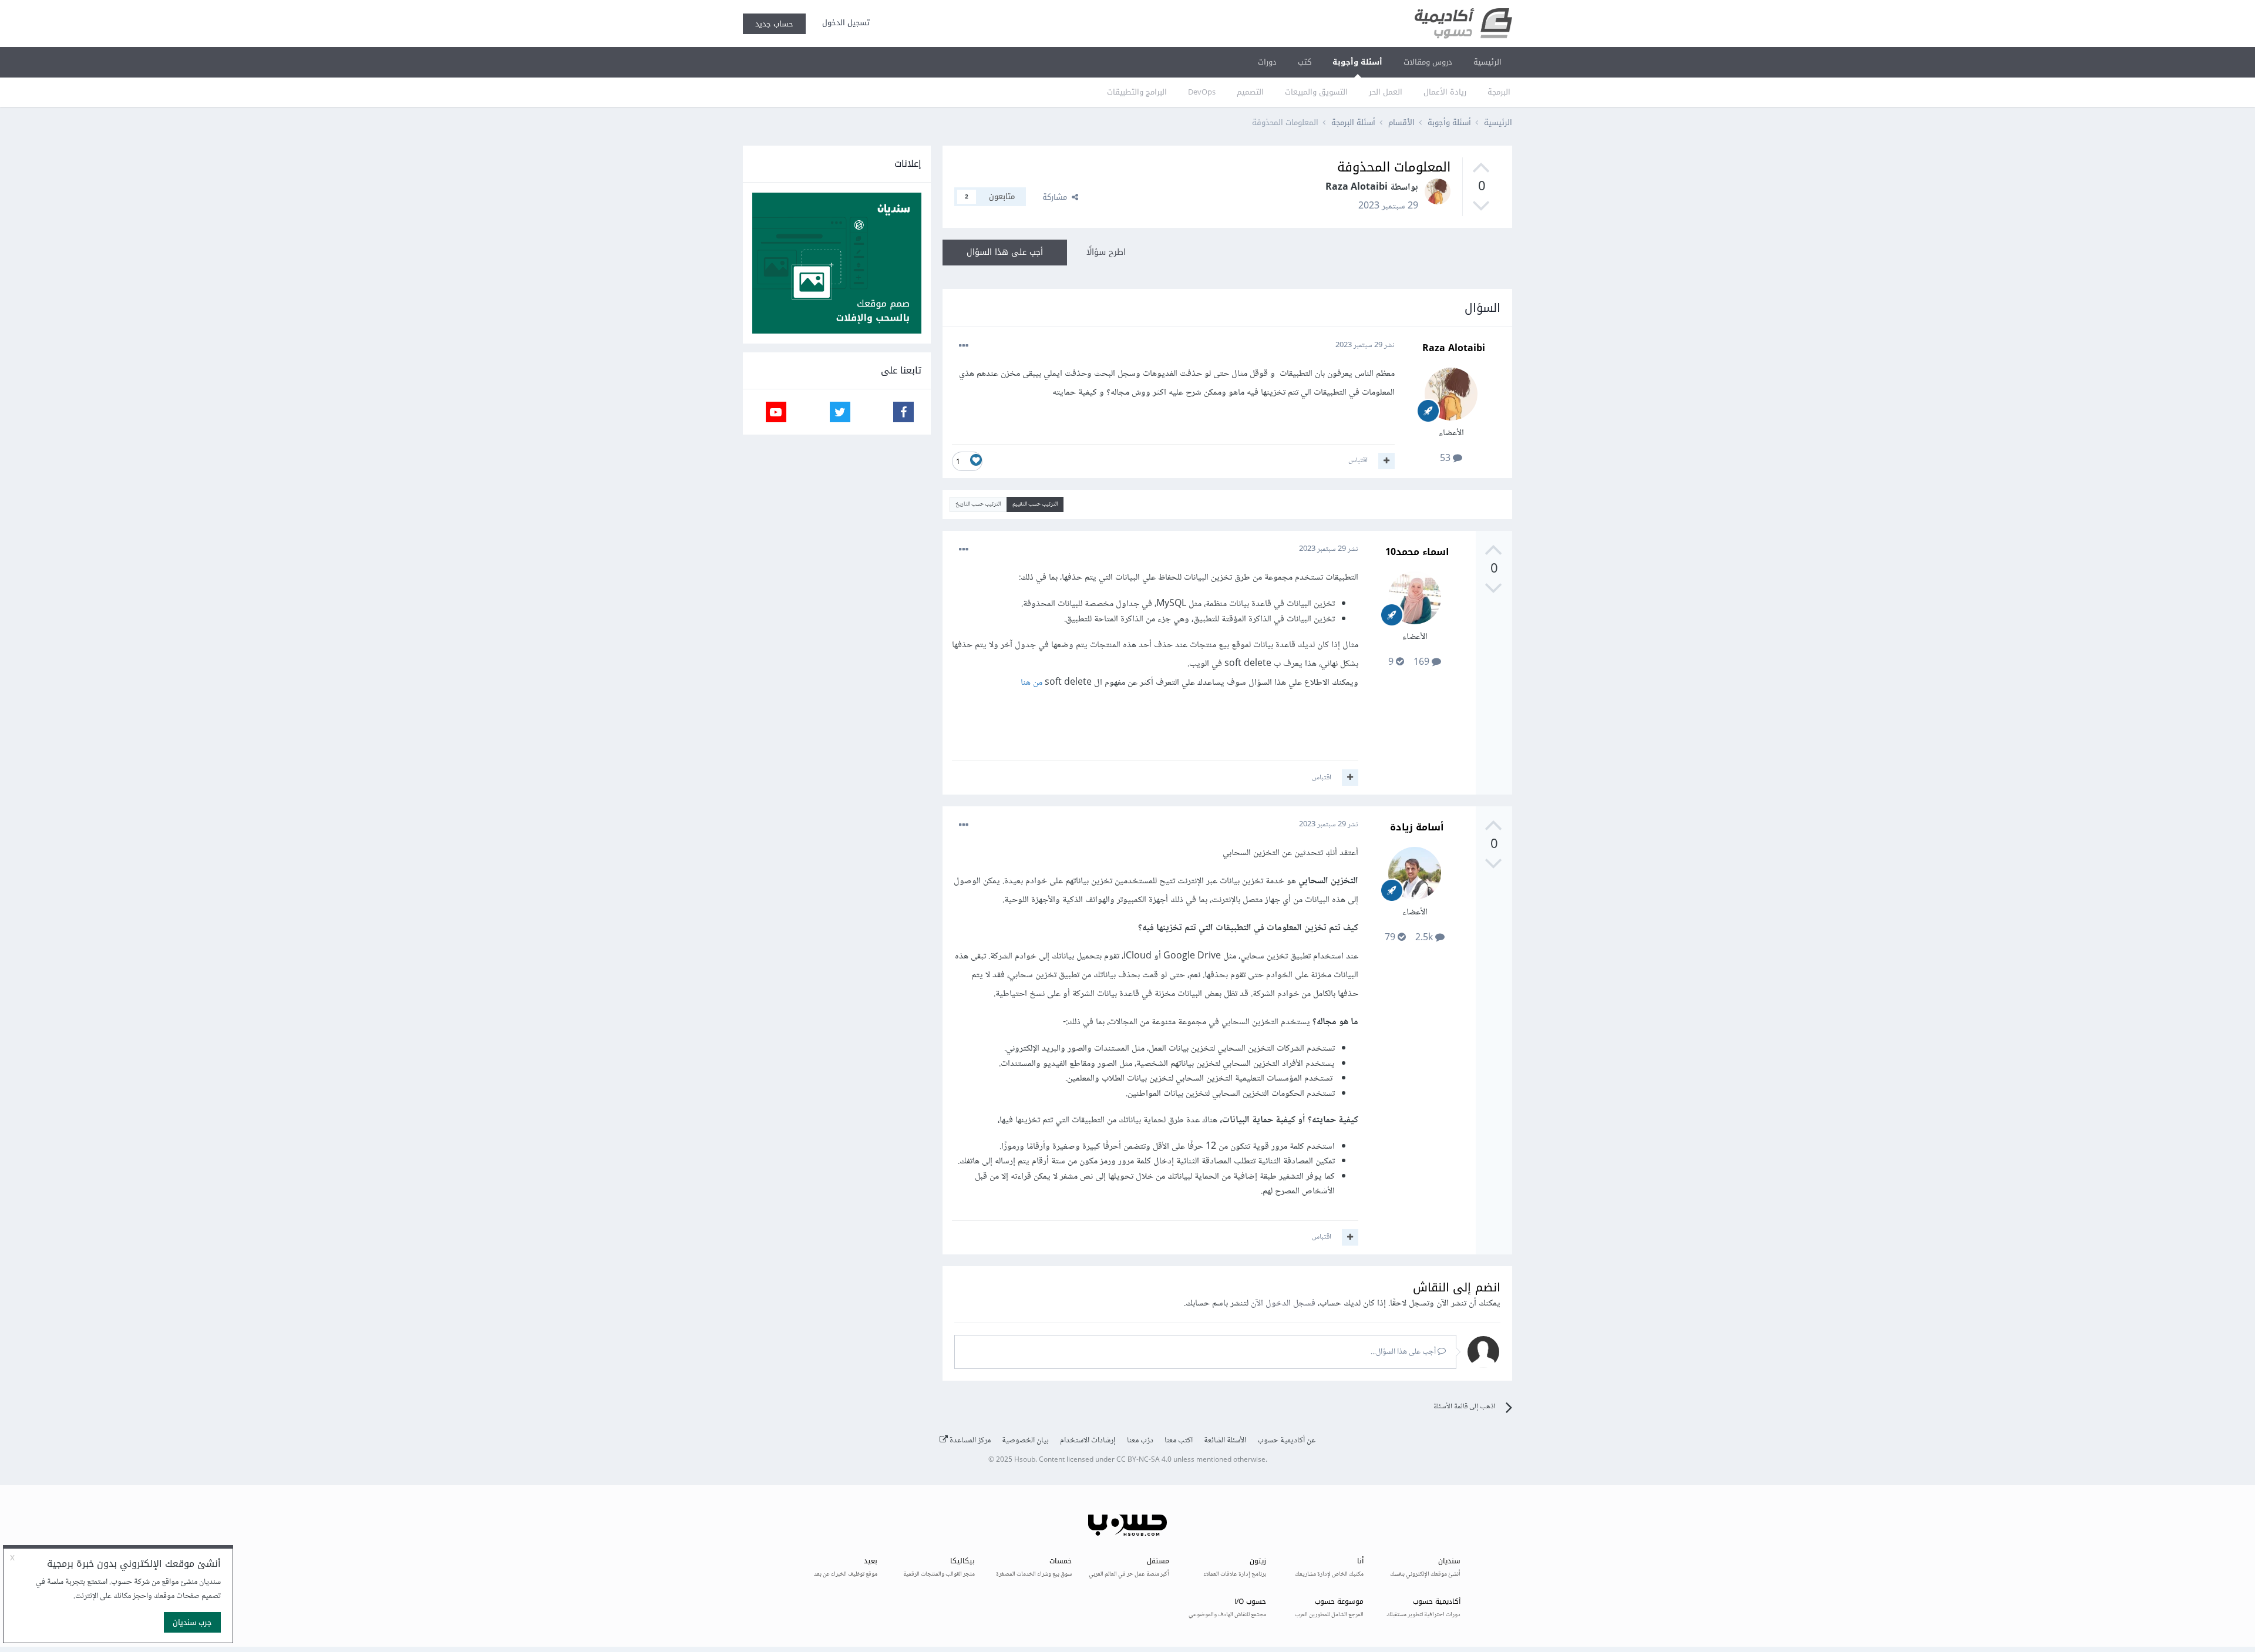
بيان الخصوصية (1025, 1441)
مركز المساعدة (969, 1441)
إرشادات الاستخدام (1088, 1441)
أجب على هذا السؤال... (1404, 1352)
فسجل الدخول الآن (1283, 1303)
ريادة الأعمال (1445, 92)
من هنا (1031, 683)
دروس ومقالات (1428, 62)
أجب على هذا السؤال (1005, 252)
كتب (1305, 62)
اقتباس (1358, 460)
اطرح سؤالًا (1106, 252)
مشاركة (1057, 197)
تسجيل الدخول (844, 23)
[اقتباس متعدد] (1386, 461)
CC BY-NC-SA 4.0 (1144, 1460)
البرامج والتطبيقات (1137, 92)
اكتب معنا (1179, 1441)
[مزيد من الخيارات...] (964, 346)
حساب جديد (774, 24)
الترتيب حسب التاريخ (978, 504)
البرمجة (1499, 92)
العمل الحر (1386, 92)
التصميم (1250, 92)
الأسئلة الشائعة (1225, 1441)
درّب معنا (1140, 1441)
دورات (1267, 62)
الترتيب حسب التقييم (1035, 504)
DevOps (1202, 92)
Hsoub (1025, 1460)
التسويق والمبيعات (1316, 92)
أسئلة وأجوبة (1357, 62)
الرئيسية (1487, 62)
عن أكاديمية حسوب (1286, 1441)
